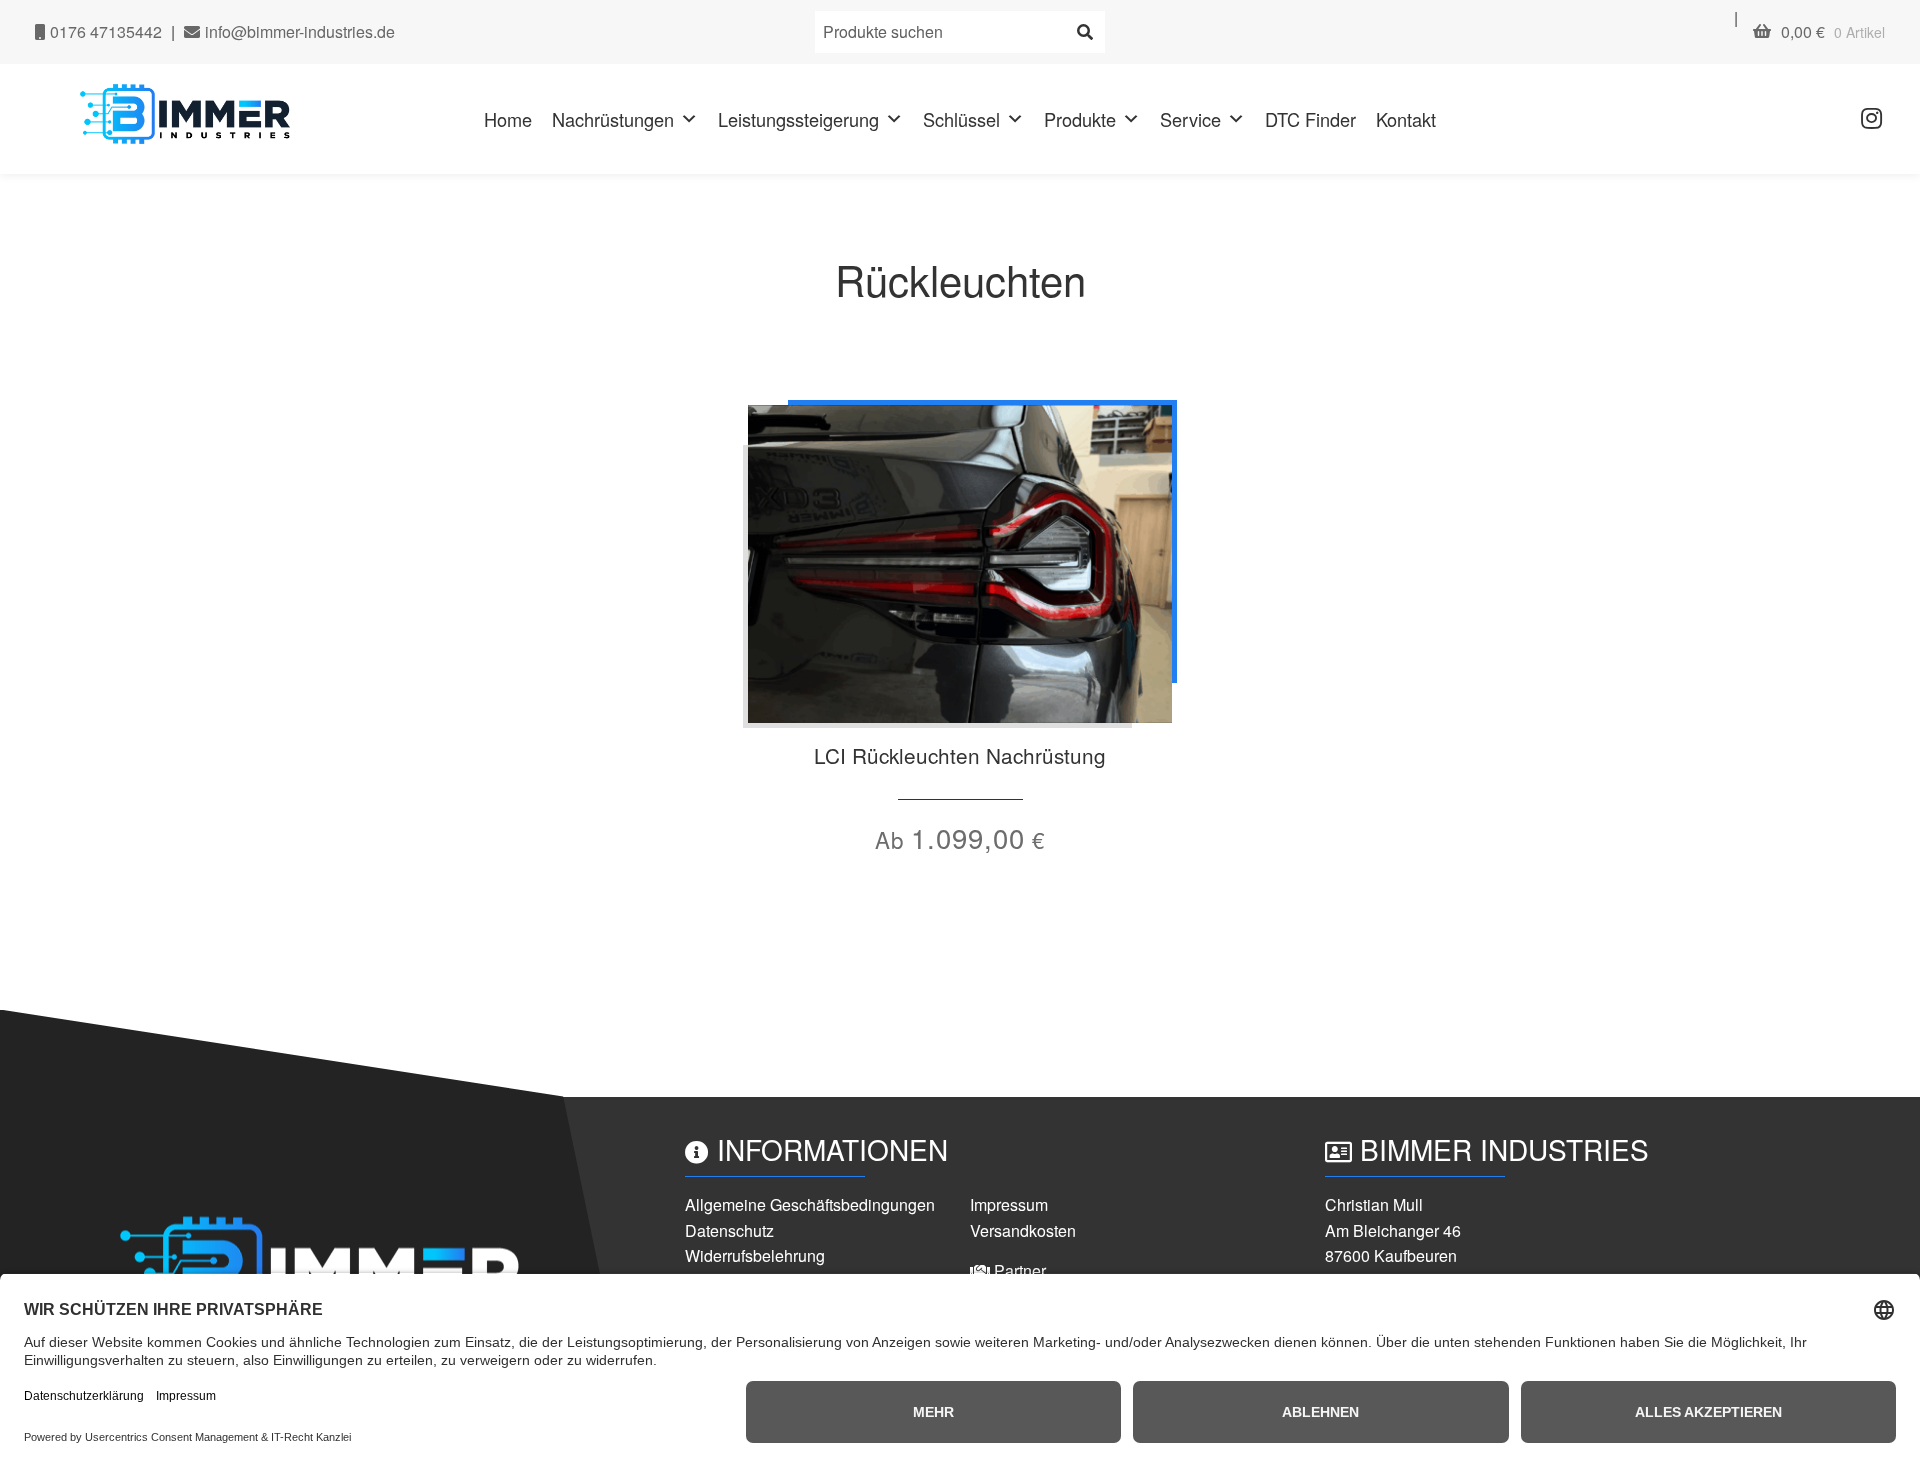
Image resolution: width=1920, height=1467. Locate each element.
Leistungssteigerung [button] (798, 119)
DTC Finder (1310, 119)
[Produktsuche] (1085, 32)
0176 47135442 (104, 31)
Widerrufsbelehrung (755, 1255)
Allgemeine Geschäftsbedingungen (810, 1204)
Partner (1018, 1270)
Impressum (1009, 1204)
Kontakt (1406, 119)
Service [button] (1190, 119)
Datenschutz (729, 1230)
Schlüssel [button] (961, 119)
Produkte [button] (1080, 119)
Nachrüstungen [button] (613, 119)
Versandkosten (1023, 1230)
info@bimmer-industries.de (298, 31)
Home (508, 119)
